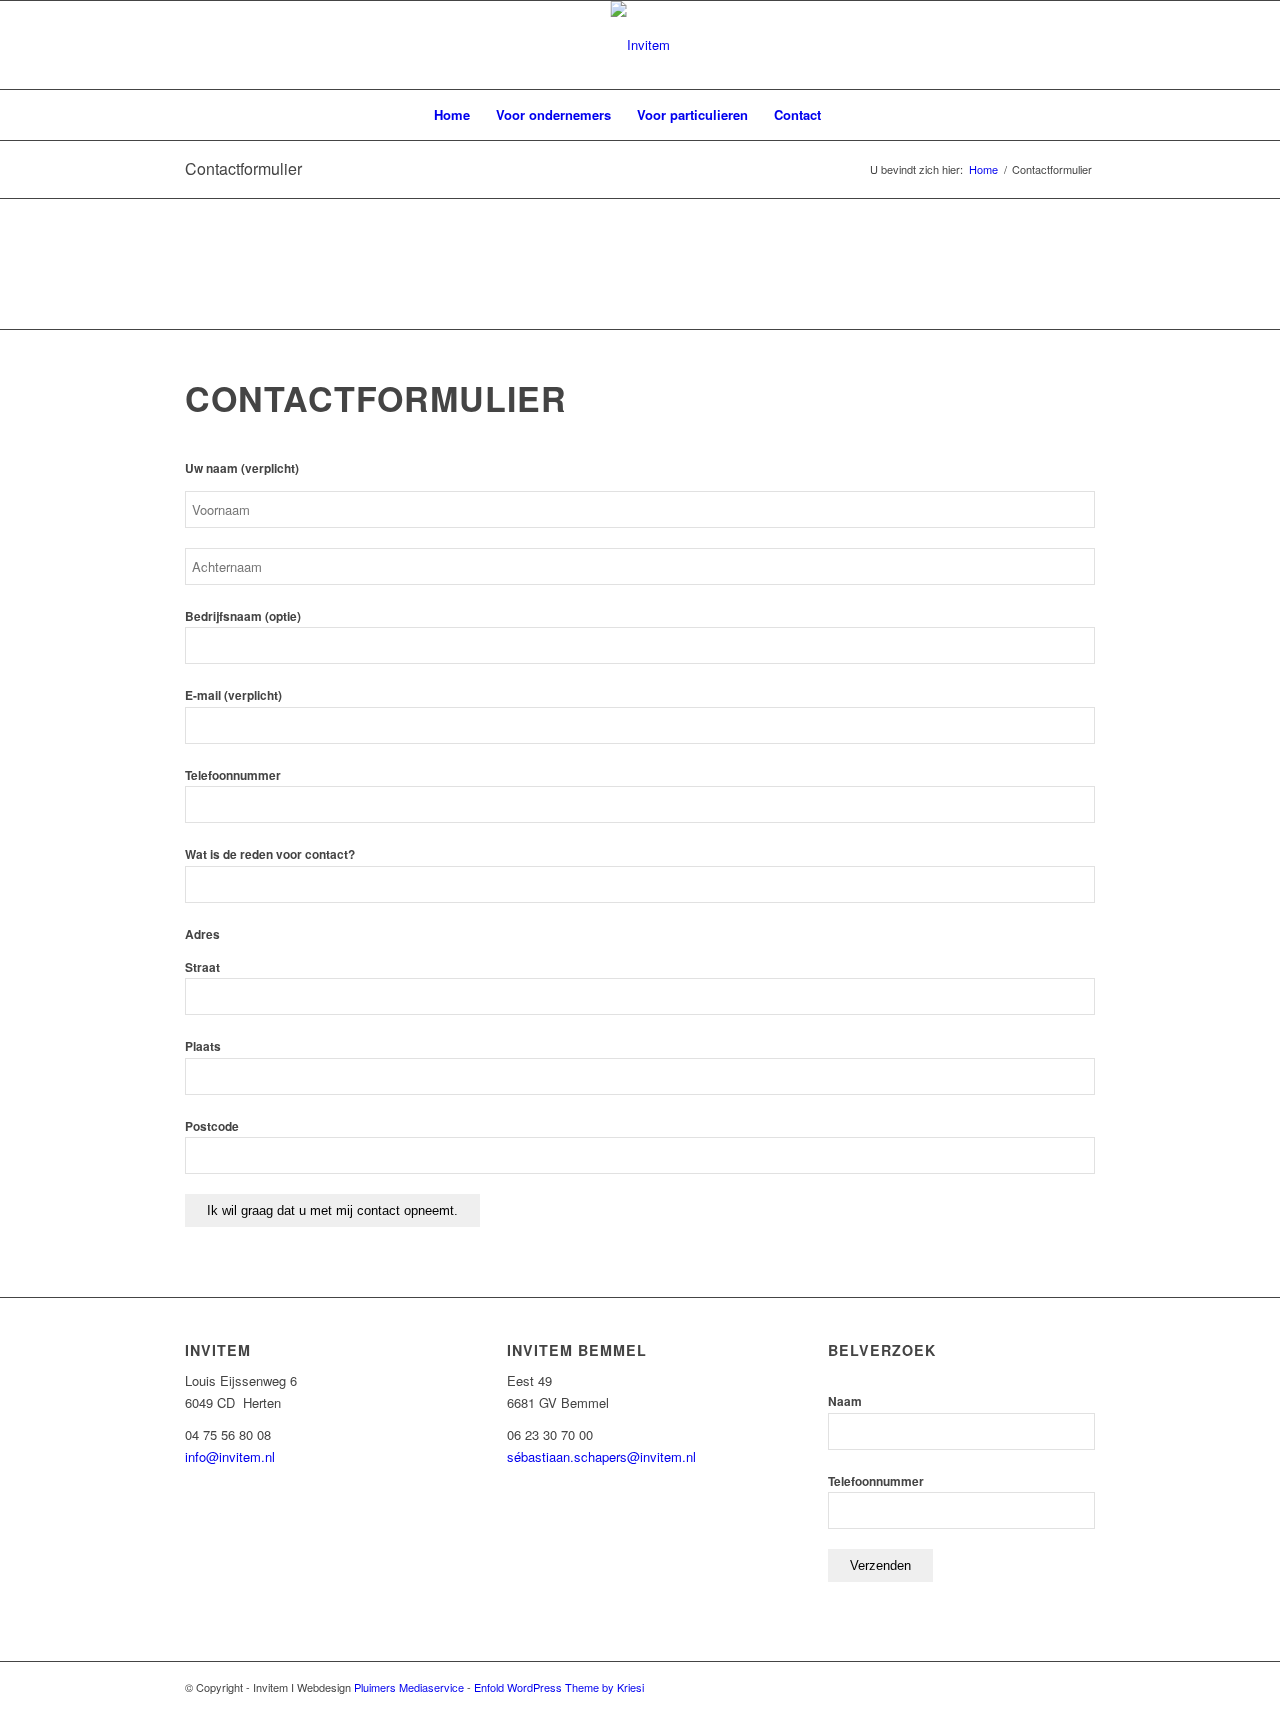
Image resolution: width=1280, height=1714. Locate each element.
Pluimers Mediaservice (409, 1687)
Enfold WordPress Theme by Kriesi (559, 1687)
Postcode (212, 1126)
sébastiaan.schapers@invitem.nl (601, 1456)
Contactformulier (243, 168)
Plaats (203, 1046)
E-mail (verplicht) (233, 695)
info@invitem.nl (230, 1456)
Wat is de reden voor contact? (270, 854)
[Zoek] (847, 115)
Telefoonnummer (233, 775)
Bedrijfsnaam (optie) (243, 616)
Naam (845, 1401)
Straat (202, 967)
